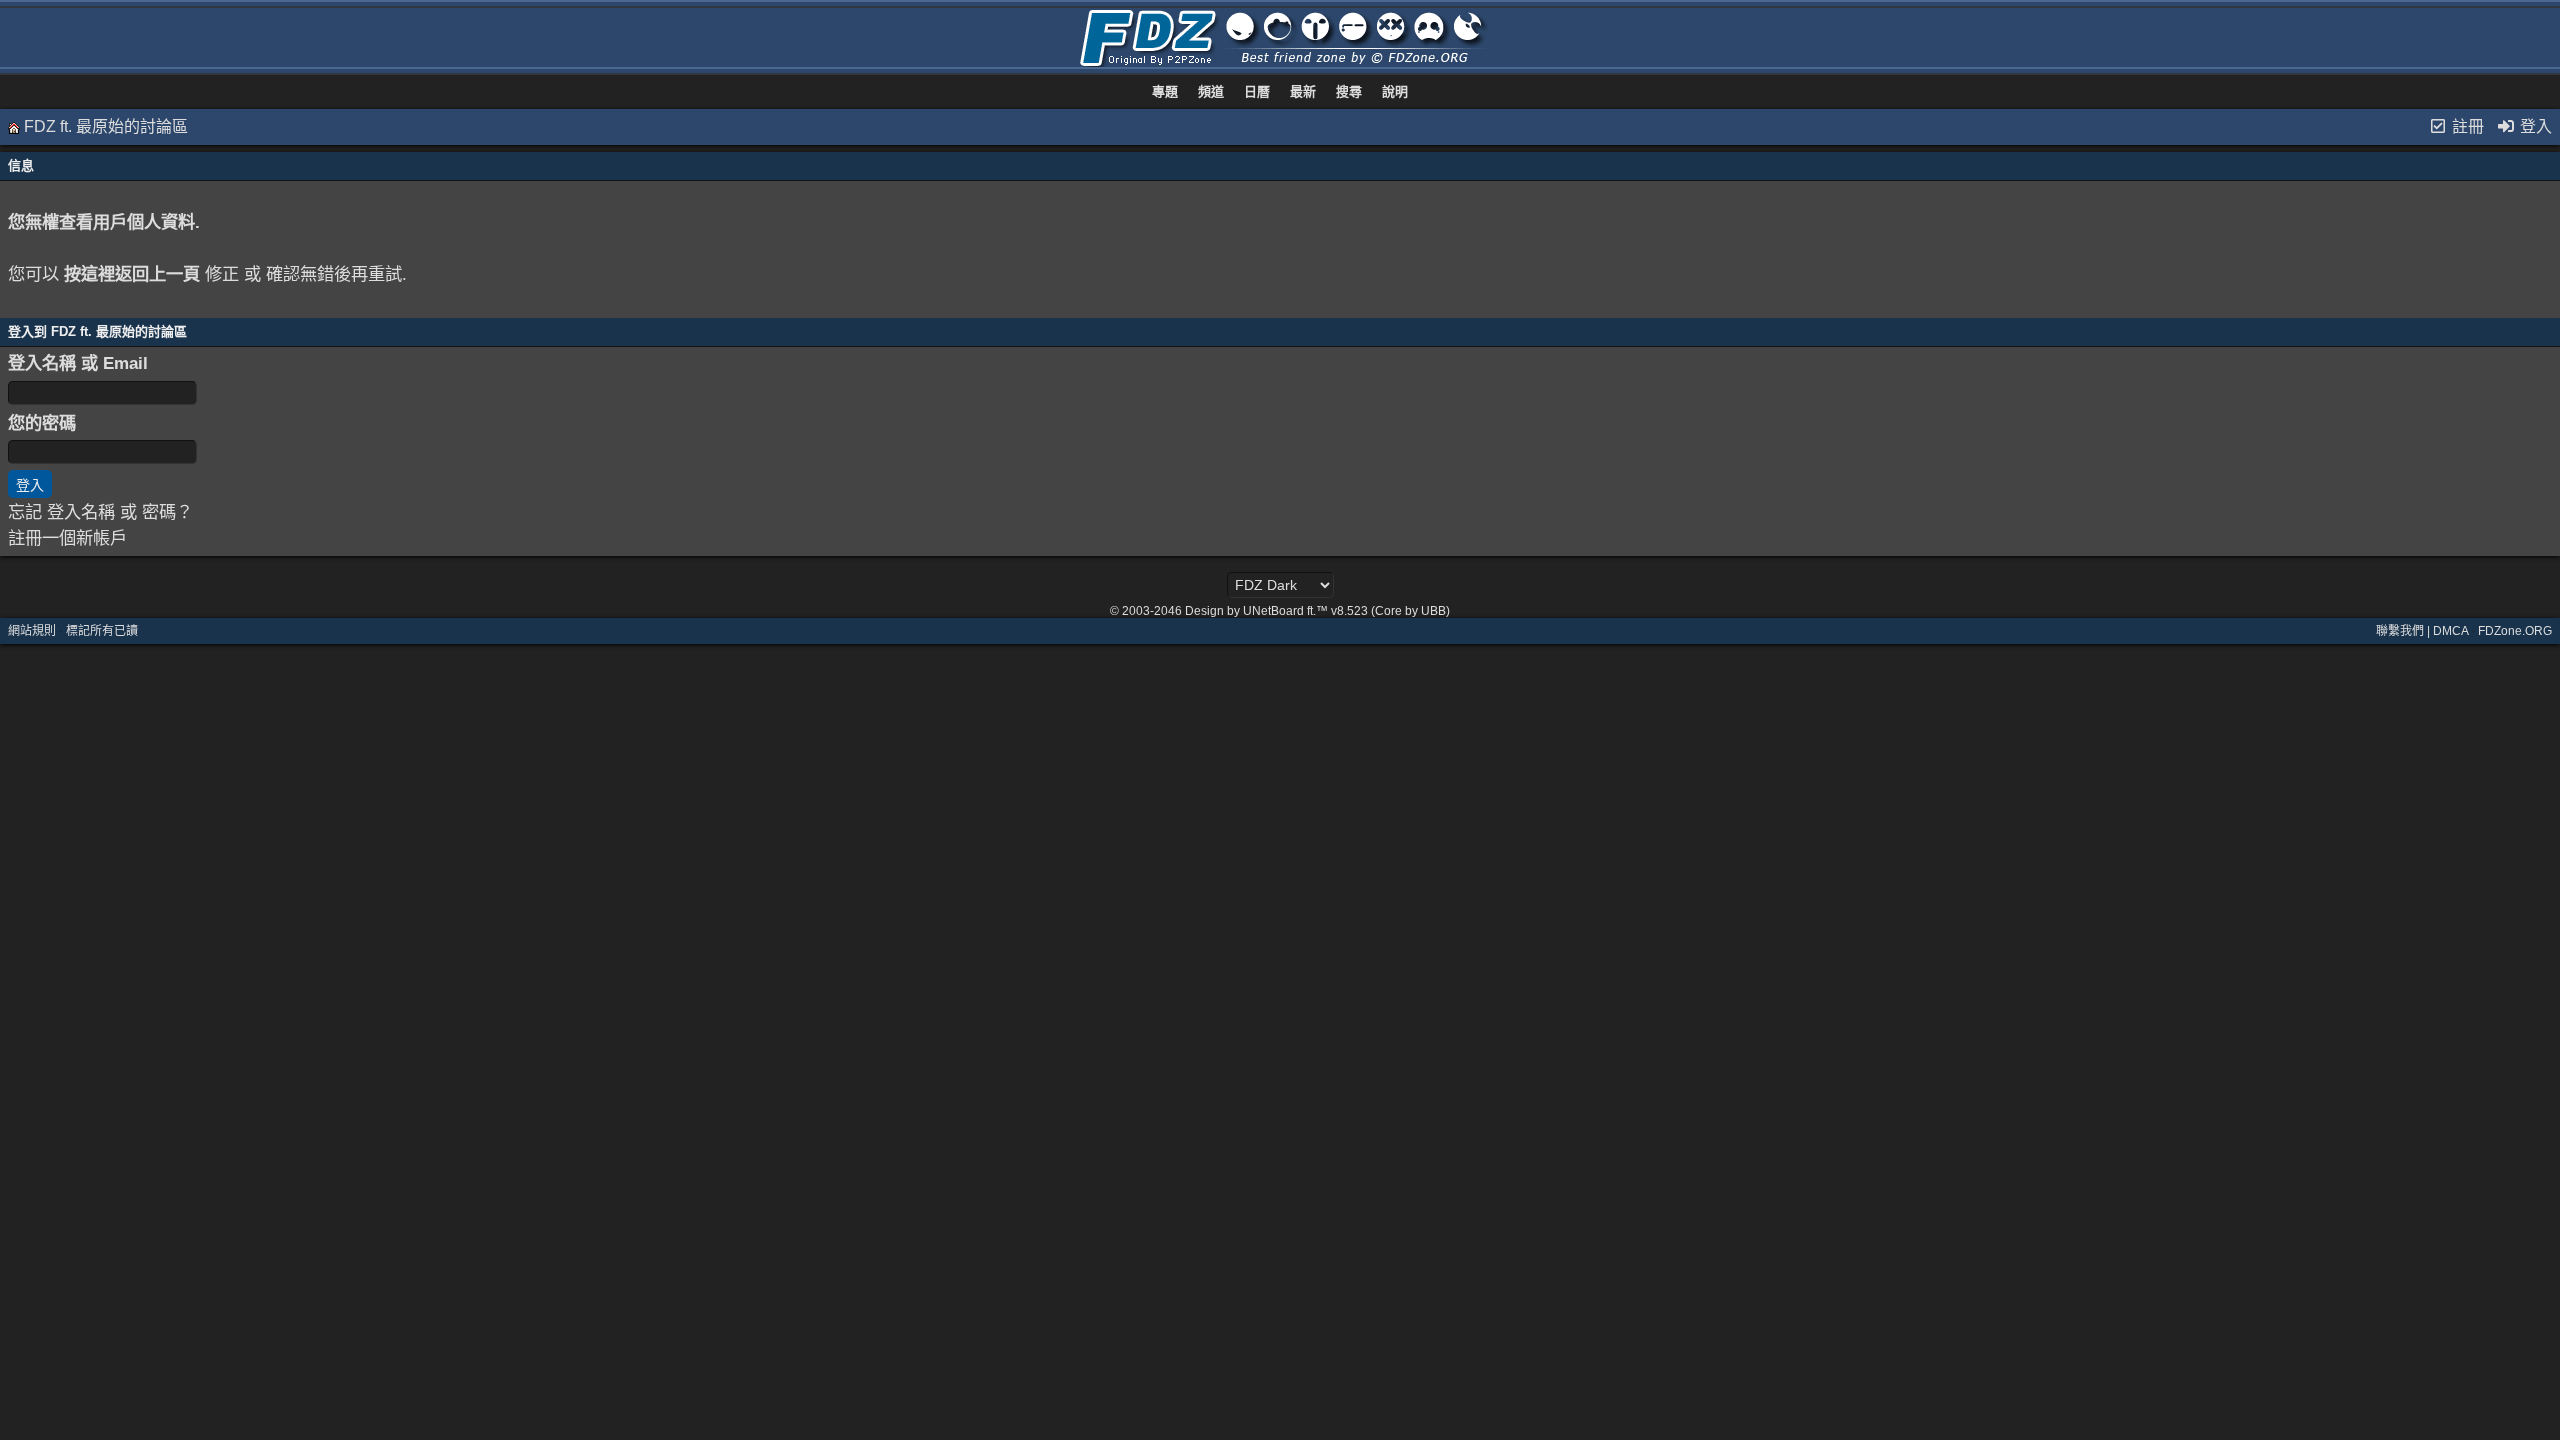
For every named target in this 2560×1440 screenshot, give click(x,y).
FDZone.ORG (2515, 631)
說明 (1395, 91)
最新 (1303, 91)
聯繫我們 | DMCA (2422, 631)
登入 (2534, 126)
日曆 (1257, 91)
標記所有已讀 (102, 631)
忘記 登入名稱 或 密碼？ (100, 512)
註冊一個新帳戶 (67, 538)
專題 (1165, 91)
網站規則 (32, 631)
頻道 (1211, 91)
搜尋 (1349, 91)
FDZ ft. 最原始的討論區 (106, 126)
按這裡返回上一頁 (132, 274)
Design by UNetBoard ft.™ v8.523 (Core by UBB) (1317, 611)
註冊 (2466, 126)
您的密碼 (42, 423)
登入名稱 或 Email (78, 363)
